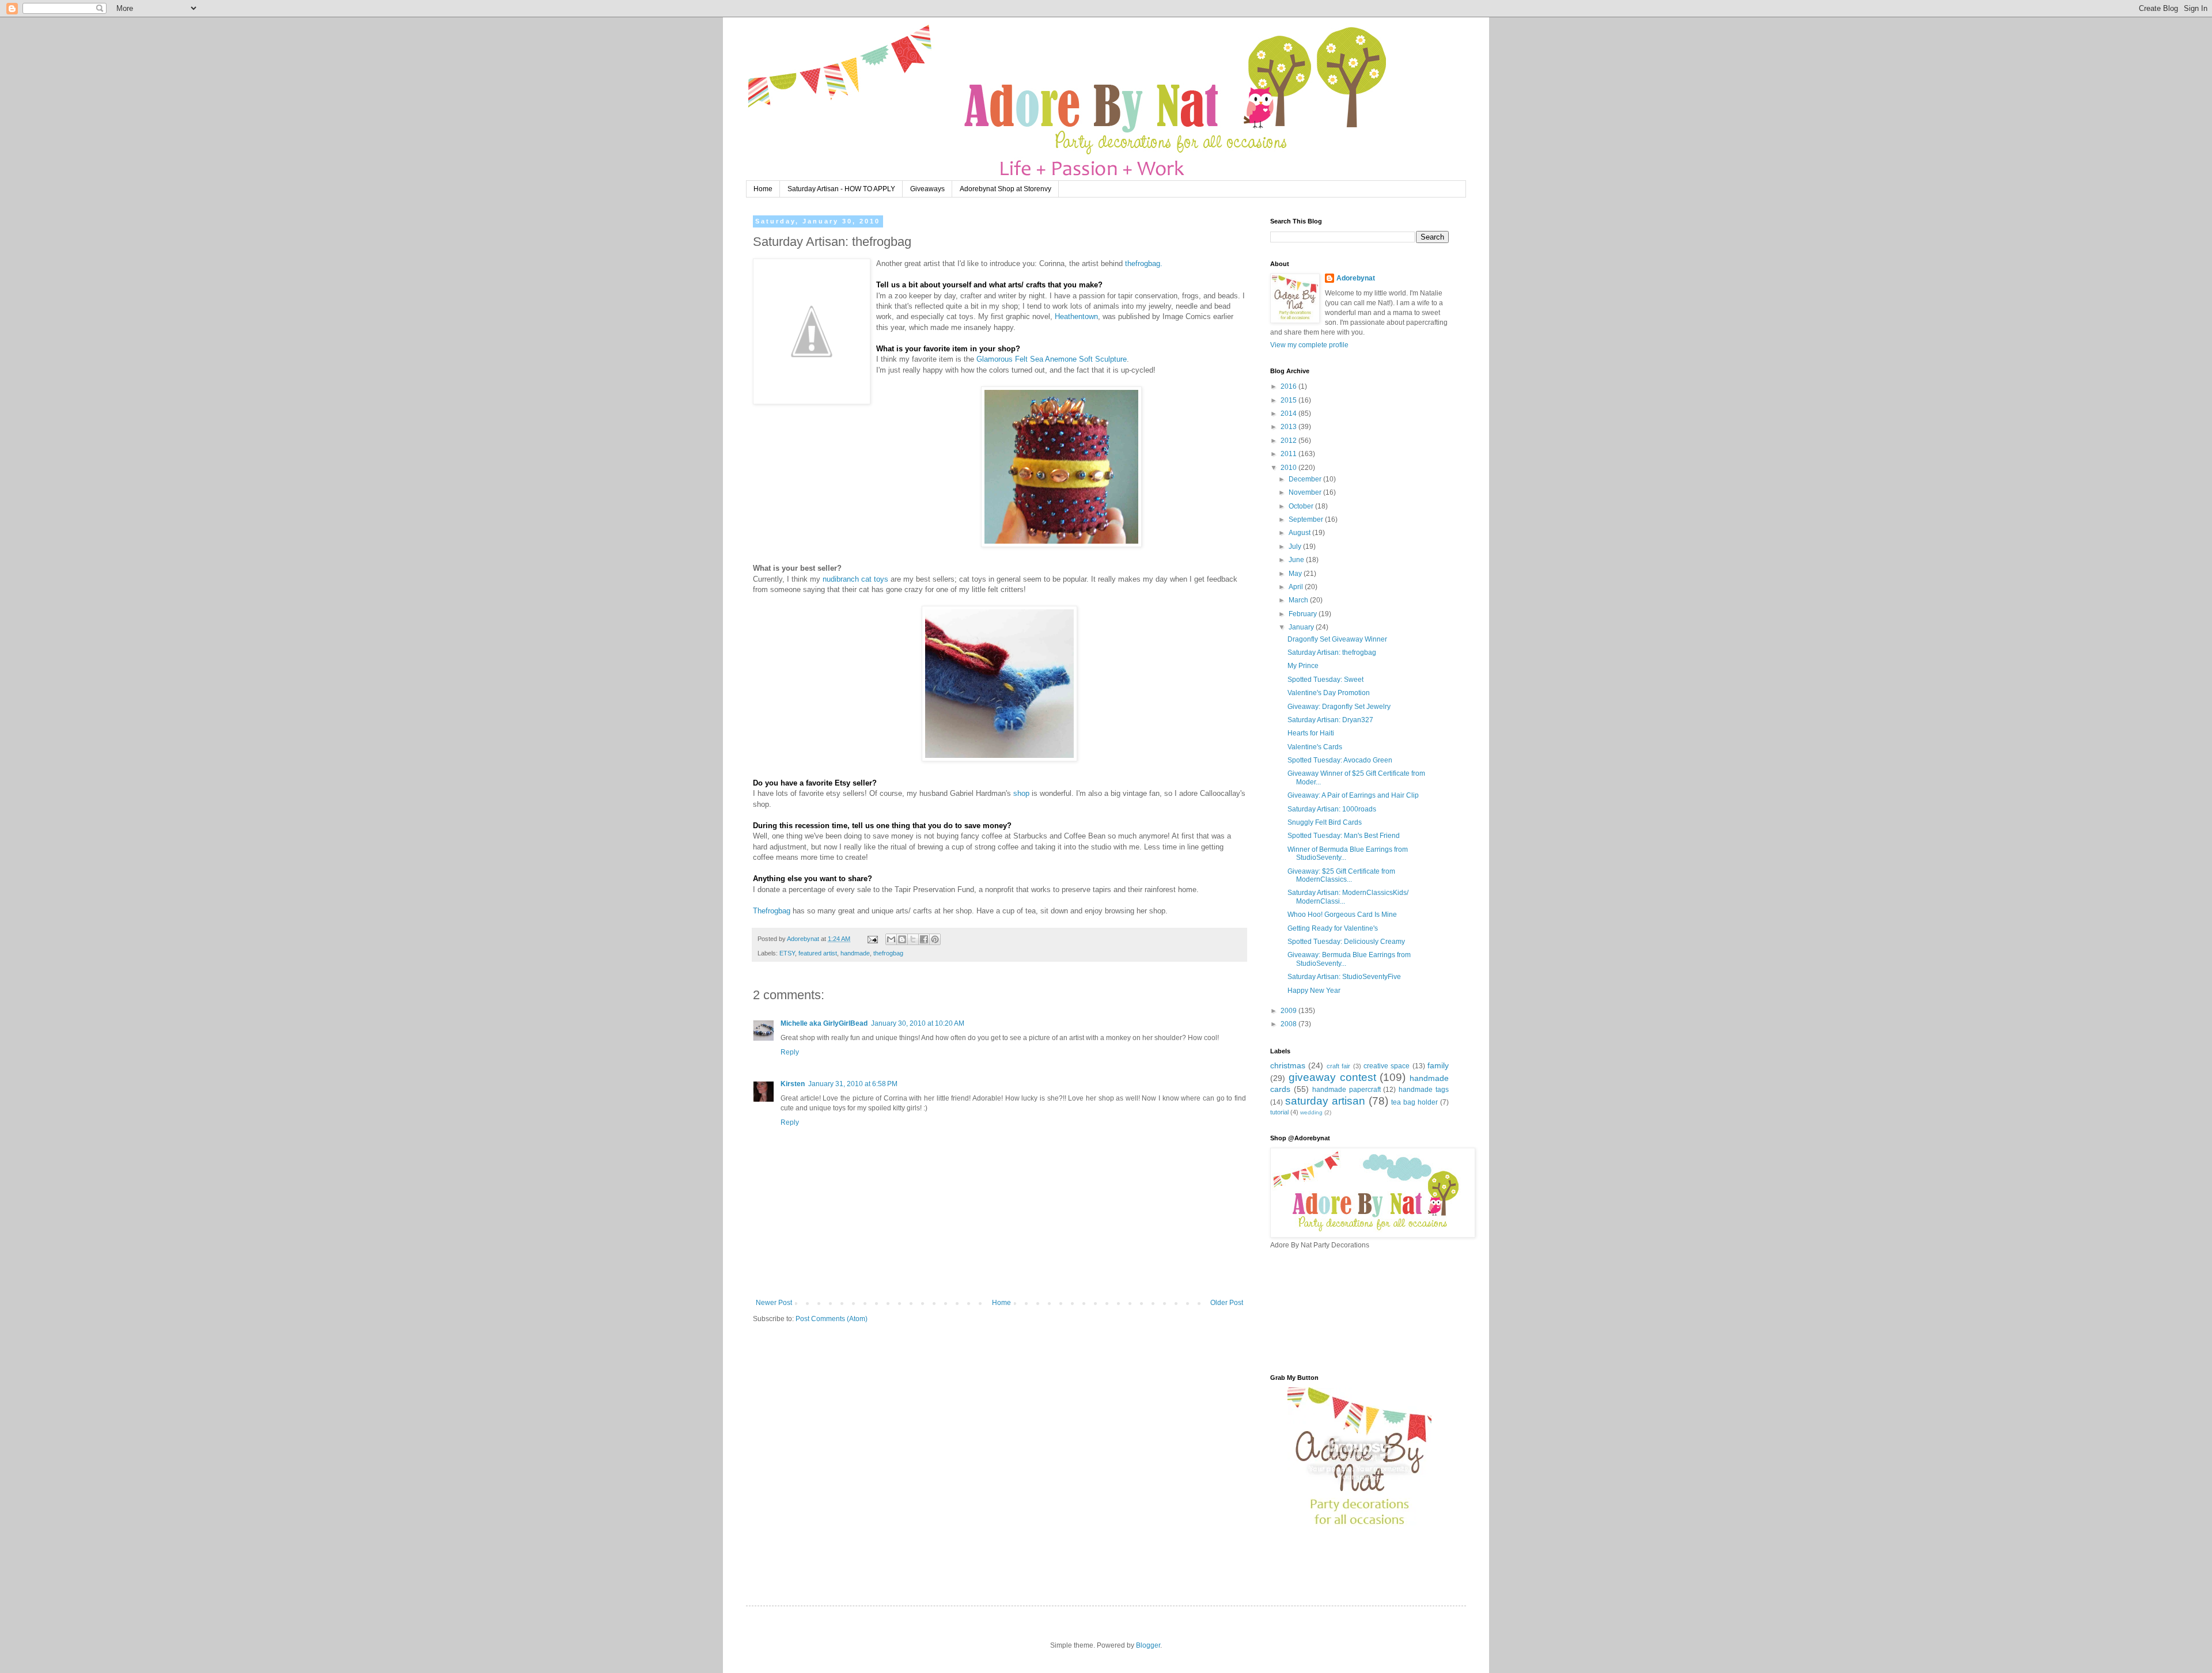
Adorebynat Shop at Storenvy (1005, 189)
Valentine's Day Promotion (1329, 693)
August (1300, 533)
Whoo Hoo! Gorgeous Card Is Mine (1342, 915)
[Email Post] (872, 939)
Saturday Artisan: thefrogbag (1332, 652)
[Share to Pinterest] (935, 939)
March (1299, 600)
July (1296, 547)
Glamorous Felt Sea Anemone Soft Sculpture (1052, 359)
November (1306, 492)
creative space (1387, 1066)
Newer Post (774, 1303)
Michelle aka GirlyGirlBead (824, 1023)
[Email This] (891, 939)
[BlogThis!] (902, 939)
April (1297, 587)
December (1306, 479)
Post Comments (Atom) (832, 1319)
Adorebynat (1356, 278)
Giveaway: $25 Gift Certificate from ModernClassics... (1341, 875)
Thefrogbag (772, 911)
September (1307, 519)
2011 (1289, 454)
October (1302, 506)
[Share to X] (913, 939)
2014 (1289, 413)
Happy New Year (1314, 991)
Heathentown (1076, 316)
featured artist (818, 953)
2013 (1289, 427)
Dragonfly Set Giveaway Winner (1337, 639)
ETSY (787, 953)
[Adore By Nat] (1359, 1529)
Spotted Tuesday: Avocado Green (1340, 760)
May (1296, 574)
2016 (1289, 386)
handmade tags (1424, 1090)
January (1302, 627)
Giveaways (927, 189)
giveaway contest (1332, 1077)
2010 (1289, 468)
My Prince (1303, 666)
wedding (1311, 1112)
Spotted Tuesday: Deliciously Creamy (1346, 942)
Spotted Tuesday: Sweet (1325, 680)
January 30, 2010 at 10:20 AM (918, 1023)
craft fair (1338, 1066)
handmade (855, 953)
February (1304, 614)
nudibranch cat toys (855, 579)
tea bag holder (1414, 1102)
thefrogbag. (1144, 263)
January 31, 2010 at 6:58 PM (853, 1084)
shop (1020, 793)
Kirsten (793, 1084)
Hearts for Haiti (1311, 733)
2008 (1289, 1024)
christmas (1288, 1065)
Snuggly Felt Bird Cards (1325, 822)
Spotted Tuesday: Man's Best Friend (1344, 836)
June (1297, 560)
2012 (1289, 441)
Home (763, 189)
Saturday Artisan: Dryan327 (1330, 720)
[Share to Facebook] (924, 939)
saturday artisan (1325, 1101)
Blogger (1148, 1645)
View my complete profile (1309, 345)
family (1438, 1065)
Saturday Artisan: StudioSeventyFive (1344, 977)
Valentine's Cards (1315, 747)
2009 (1289, 1011)
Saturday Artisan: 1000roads (1332, 809)
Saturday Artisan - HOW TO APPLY (841, 189)
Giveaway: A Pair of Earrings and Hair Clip (1353, 795)
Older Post (1227, 1303)
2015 (1289, 400)
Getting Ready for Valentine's (1333, 928)
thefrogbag (888, 953)
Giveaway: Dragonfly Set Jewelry (1339, 707)
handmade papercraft (1346, 1090)
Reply (790, 1052)
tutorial (1279, 1112)
